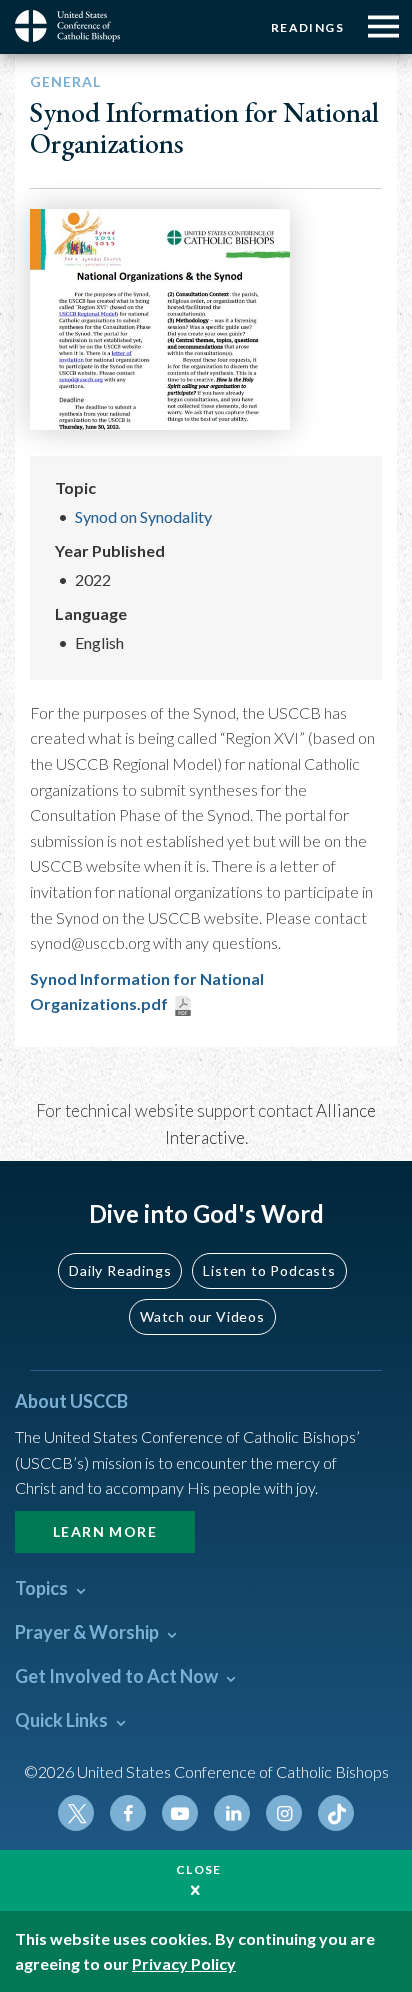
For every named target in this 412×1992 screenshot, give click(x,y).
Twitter (76, 1813)
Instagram (284, 1813)
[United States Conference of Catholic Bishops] (75, 26)
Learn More (105, 1531)
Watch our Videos (202, 1316)
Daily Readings (120, 1270)
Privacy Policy (184, 1963)
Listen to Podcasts (269, 1270)
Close (199, 1869)
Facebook (128, 1813)
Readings (307, 27)
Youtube (180, 1813)
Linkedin (232, 1813)
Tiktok (336, 1813)
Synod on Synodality (143, 516)
